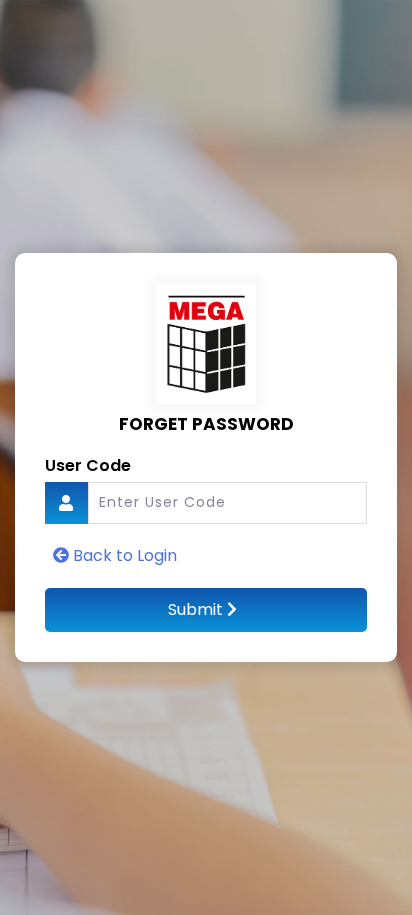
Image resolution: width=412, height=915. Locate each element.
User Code (88, 465)
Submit (197, 609)
